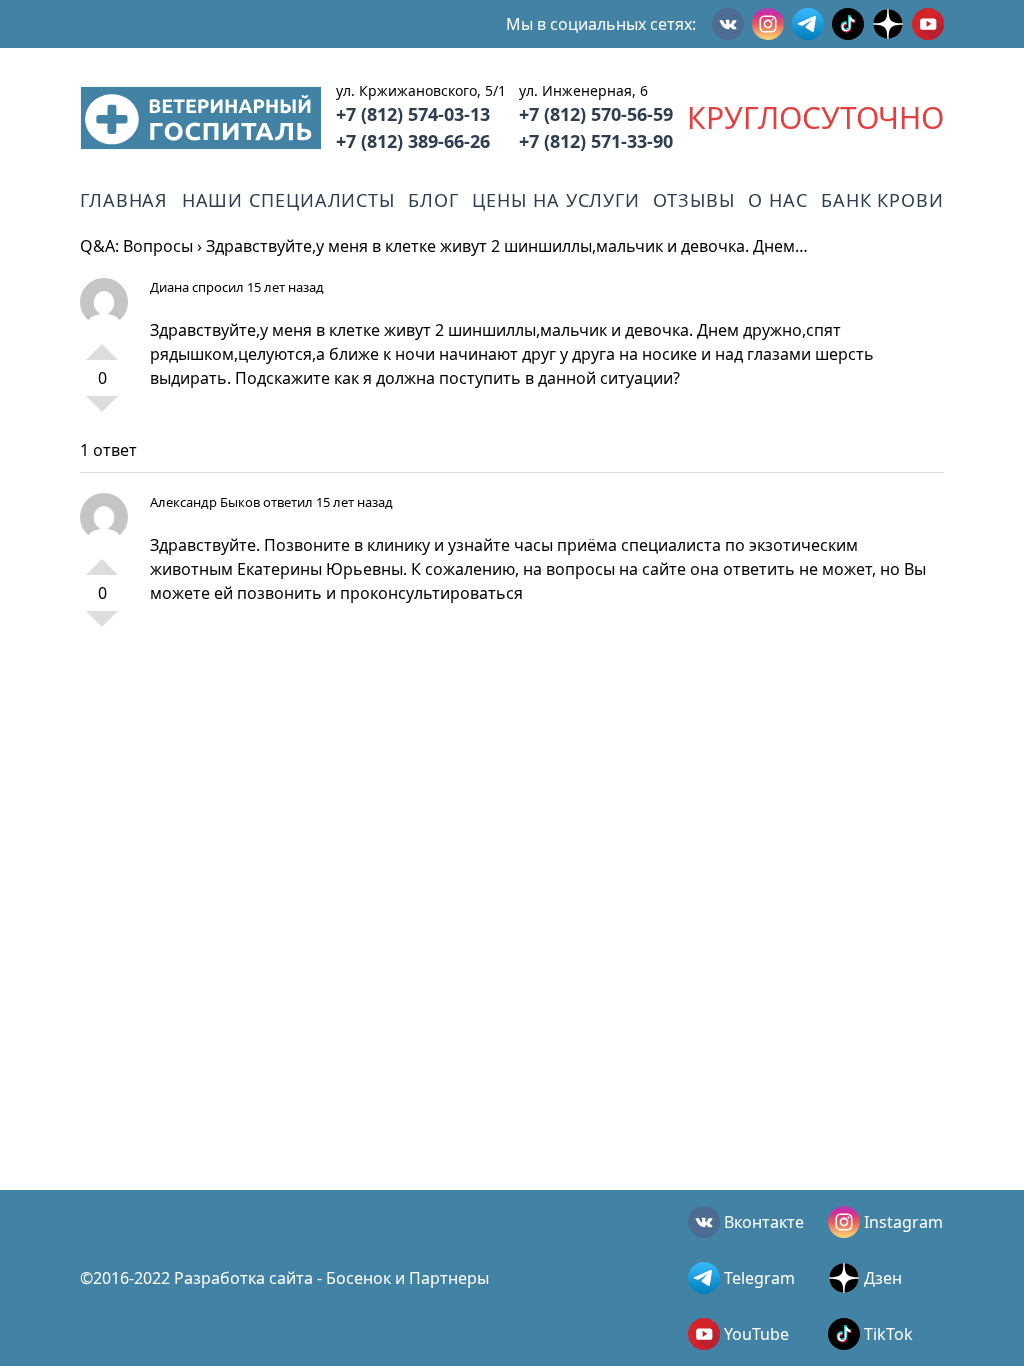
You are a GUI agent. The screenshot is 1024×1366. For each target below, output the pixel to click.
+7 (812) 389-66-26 (413, 141)
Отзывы (693, 200)
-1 (102, 412)
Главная (124, 200)
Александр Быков (205, 502)
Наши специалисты (288, 200)
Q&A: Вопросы (136, 246)
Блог (433, 200)
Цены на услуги (556, 200)
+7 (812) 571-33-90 (596, 141)
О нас (778, 200)
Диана (169, 287)
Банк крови (882, 200)
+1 (102, 344)
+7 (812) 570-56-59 (596, 114)
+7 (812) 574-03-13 (413, 114)
